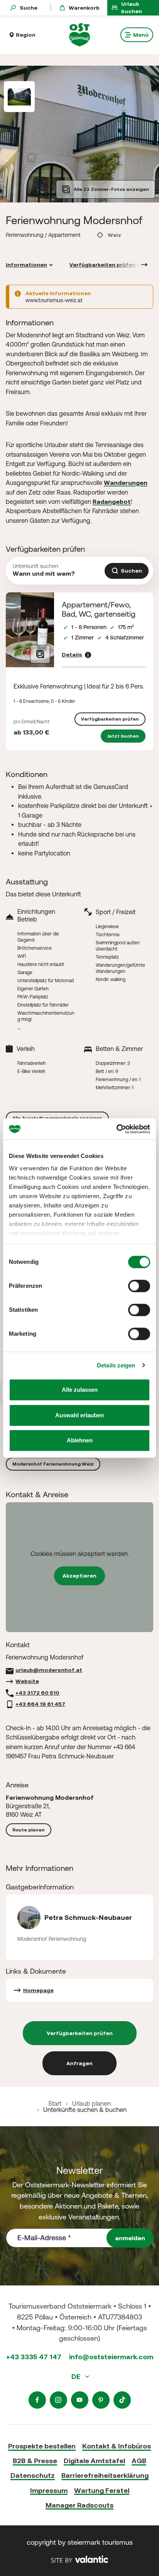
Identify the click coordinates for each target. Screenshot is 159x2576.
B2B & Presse (35, 2461)
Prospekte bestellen (42, 2446)
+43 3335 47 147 (34, 2357)
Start (55, 2103)
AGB (139, 2461)
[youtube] (80, 2400)
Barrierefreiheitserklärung (105, 2475)
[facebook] (37, 2400)
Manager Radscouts (79, 2505)
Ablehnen (80, 1440)
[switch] (139, 1286)
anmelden (130, 2238)
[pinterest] (101, 2400)
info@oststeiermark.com (111, 2357)
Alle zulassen (80, 1390)
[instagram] (58, 2400)
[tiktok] (122, 2400)
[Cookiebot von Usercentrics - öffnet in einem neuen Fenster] (116, 1129)
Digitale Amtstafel (94, 2461)
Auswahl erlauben (79, 1415)
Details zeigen (116, 1365)
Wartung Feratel (102, 2490)
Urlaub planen (91, 2103)
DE (77, 2376)
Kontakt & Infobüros (117, 2446)
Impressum (49, 2490)
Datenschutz (33, 2475)
